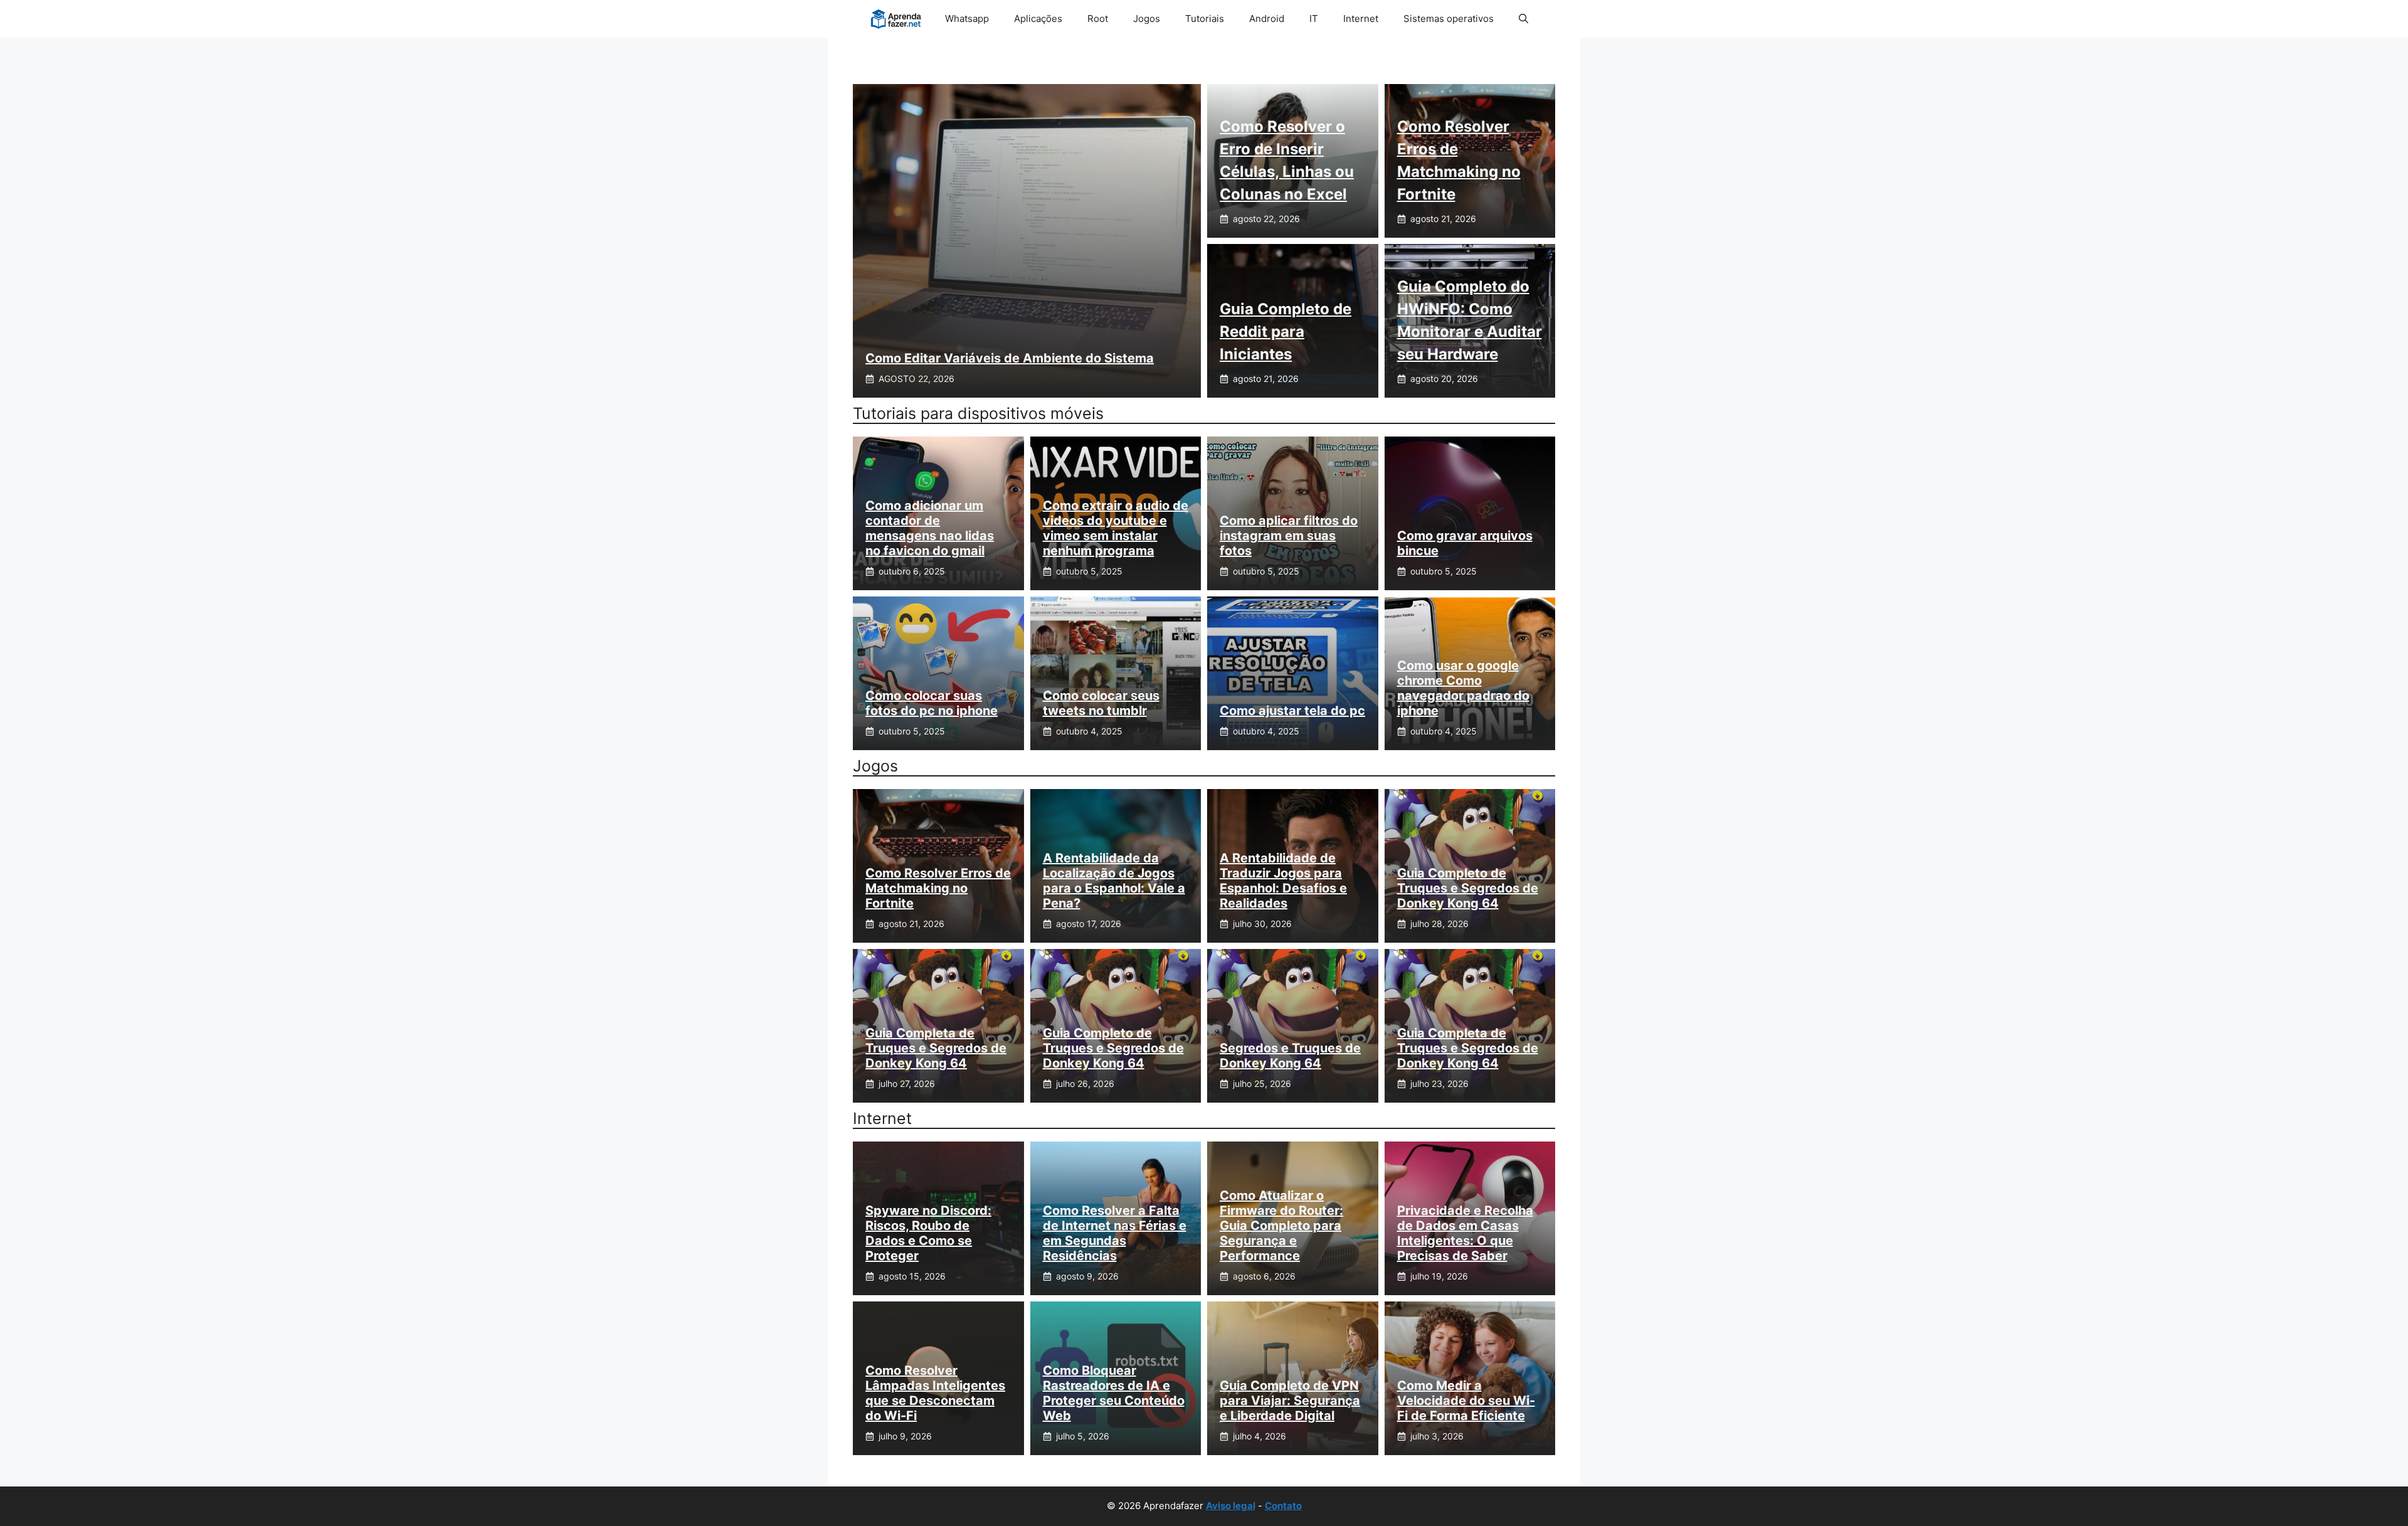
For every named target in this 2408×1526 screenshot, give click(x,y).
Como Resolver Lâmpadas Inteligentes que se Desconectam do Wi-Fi (935, 1393)
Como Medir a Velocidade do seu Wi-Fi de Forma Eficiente (1466, 1401)
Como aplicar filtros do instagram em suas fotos (1289, 536)
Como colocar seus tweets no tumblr (1101, 703)
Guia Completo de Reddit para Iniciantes (1286, 331)
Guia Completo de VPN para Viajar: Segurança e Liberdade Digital (1290, 1401)
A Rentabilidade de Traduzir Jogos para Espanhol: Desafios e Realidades (1283, 881)
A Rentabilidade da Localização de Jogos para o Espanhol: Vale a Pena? (1114, 881)
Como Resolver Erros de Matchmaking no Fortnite (938, 888)
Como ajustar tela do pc (1292, 711)
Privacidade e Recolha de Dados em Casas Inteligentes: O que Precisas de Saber (1465, 1233)
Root (1098, 19)
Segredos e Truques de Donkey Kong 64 (1290, 1056)
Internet (1361, 19)
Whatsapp (967, 19)
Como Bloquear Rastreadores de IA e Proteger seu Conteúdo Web (1114, 1393)
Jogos (1147, 19)
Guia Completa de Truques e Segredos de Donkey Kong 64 (936, 1048)
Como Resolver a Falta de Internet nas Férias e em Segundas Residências (1115, 1233)
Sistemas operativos (1449, 19)
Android (1267, 19)
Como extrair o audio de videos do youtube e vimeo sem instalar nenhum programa (1116, 528)
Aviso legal (1231, 1506)
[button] (1523, 19)
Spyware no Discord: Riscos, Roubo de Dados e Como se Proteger (928, 1233)
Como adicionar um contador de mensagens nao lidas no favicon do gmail (930, 528)
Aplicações (1038, 19)
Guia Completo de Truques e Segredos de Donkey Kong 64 (1468, 888)
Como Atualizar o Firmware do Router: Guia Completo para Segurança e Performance (1281, 1226)
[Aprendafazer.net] (897, 19)
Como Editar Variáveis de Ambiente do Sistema (1010, 358)
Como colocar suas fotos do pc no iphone (932, 703)
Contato (1283, 1506)
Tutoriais (1205, 19)
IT (1314, 19)
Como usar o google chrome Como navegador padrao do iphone (1463, 688)
